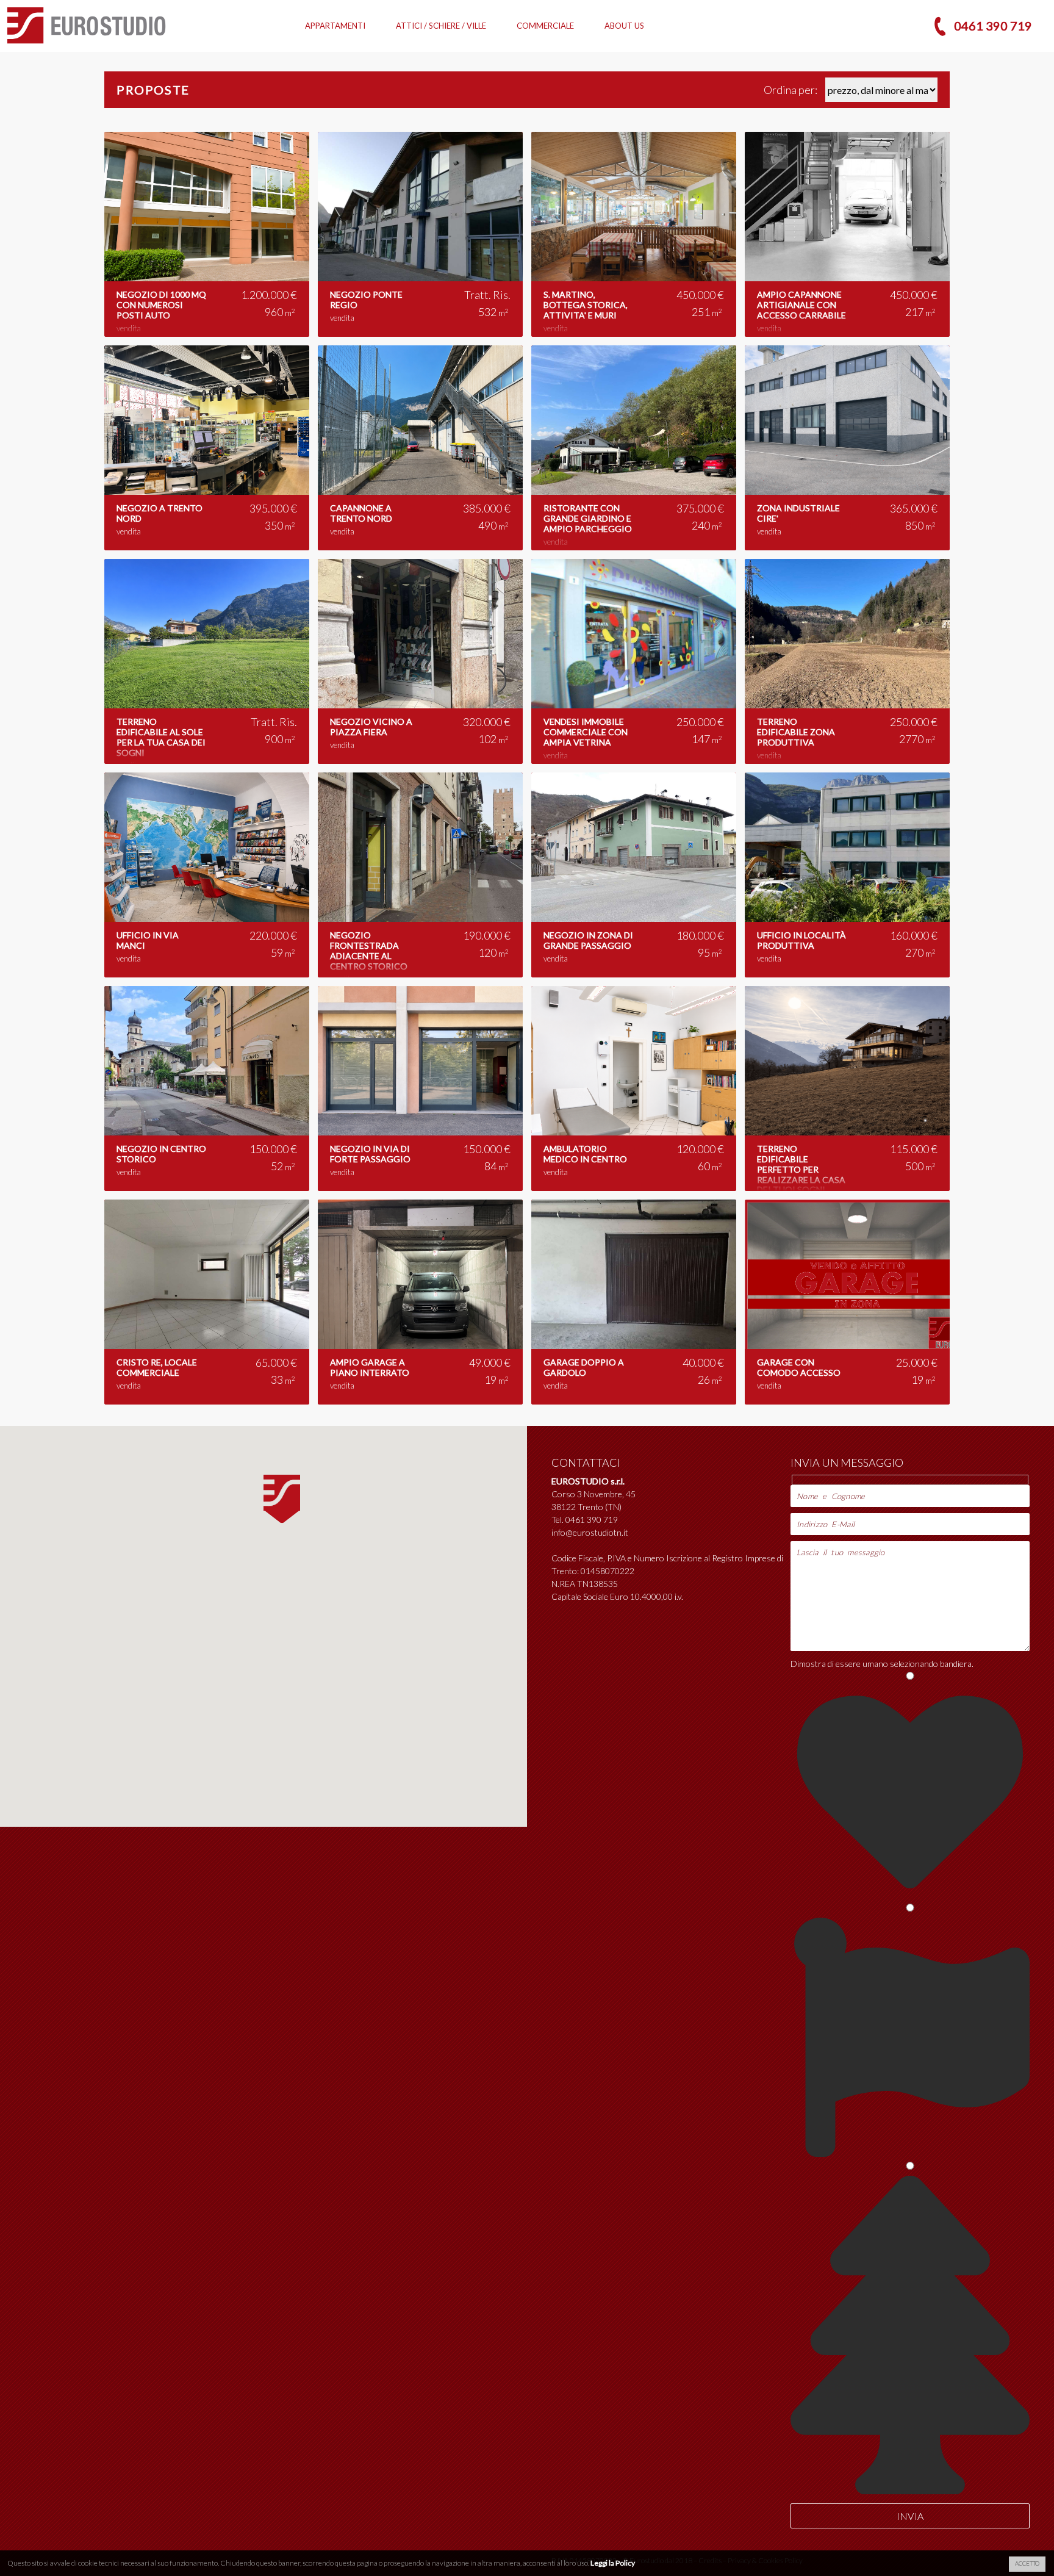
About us (624, 26)
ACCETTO (1027, 2563)
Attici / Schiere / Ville (441, 26)
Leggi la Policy (613, 2563)
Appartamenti (335, 26)
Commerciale (545, 26)
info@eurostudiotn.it (590, 1532)
